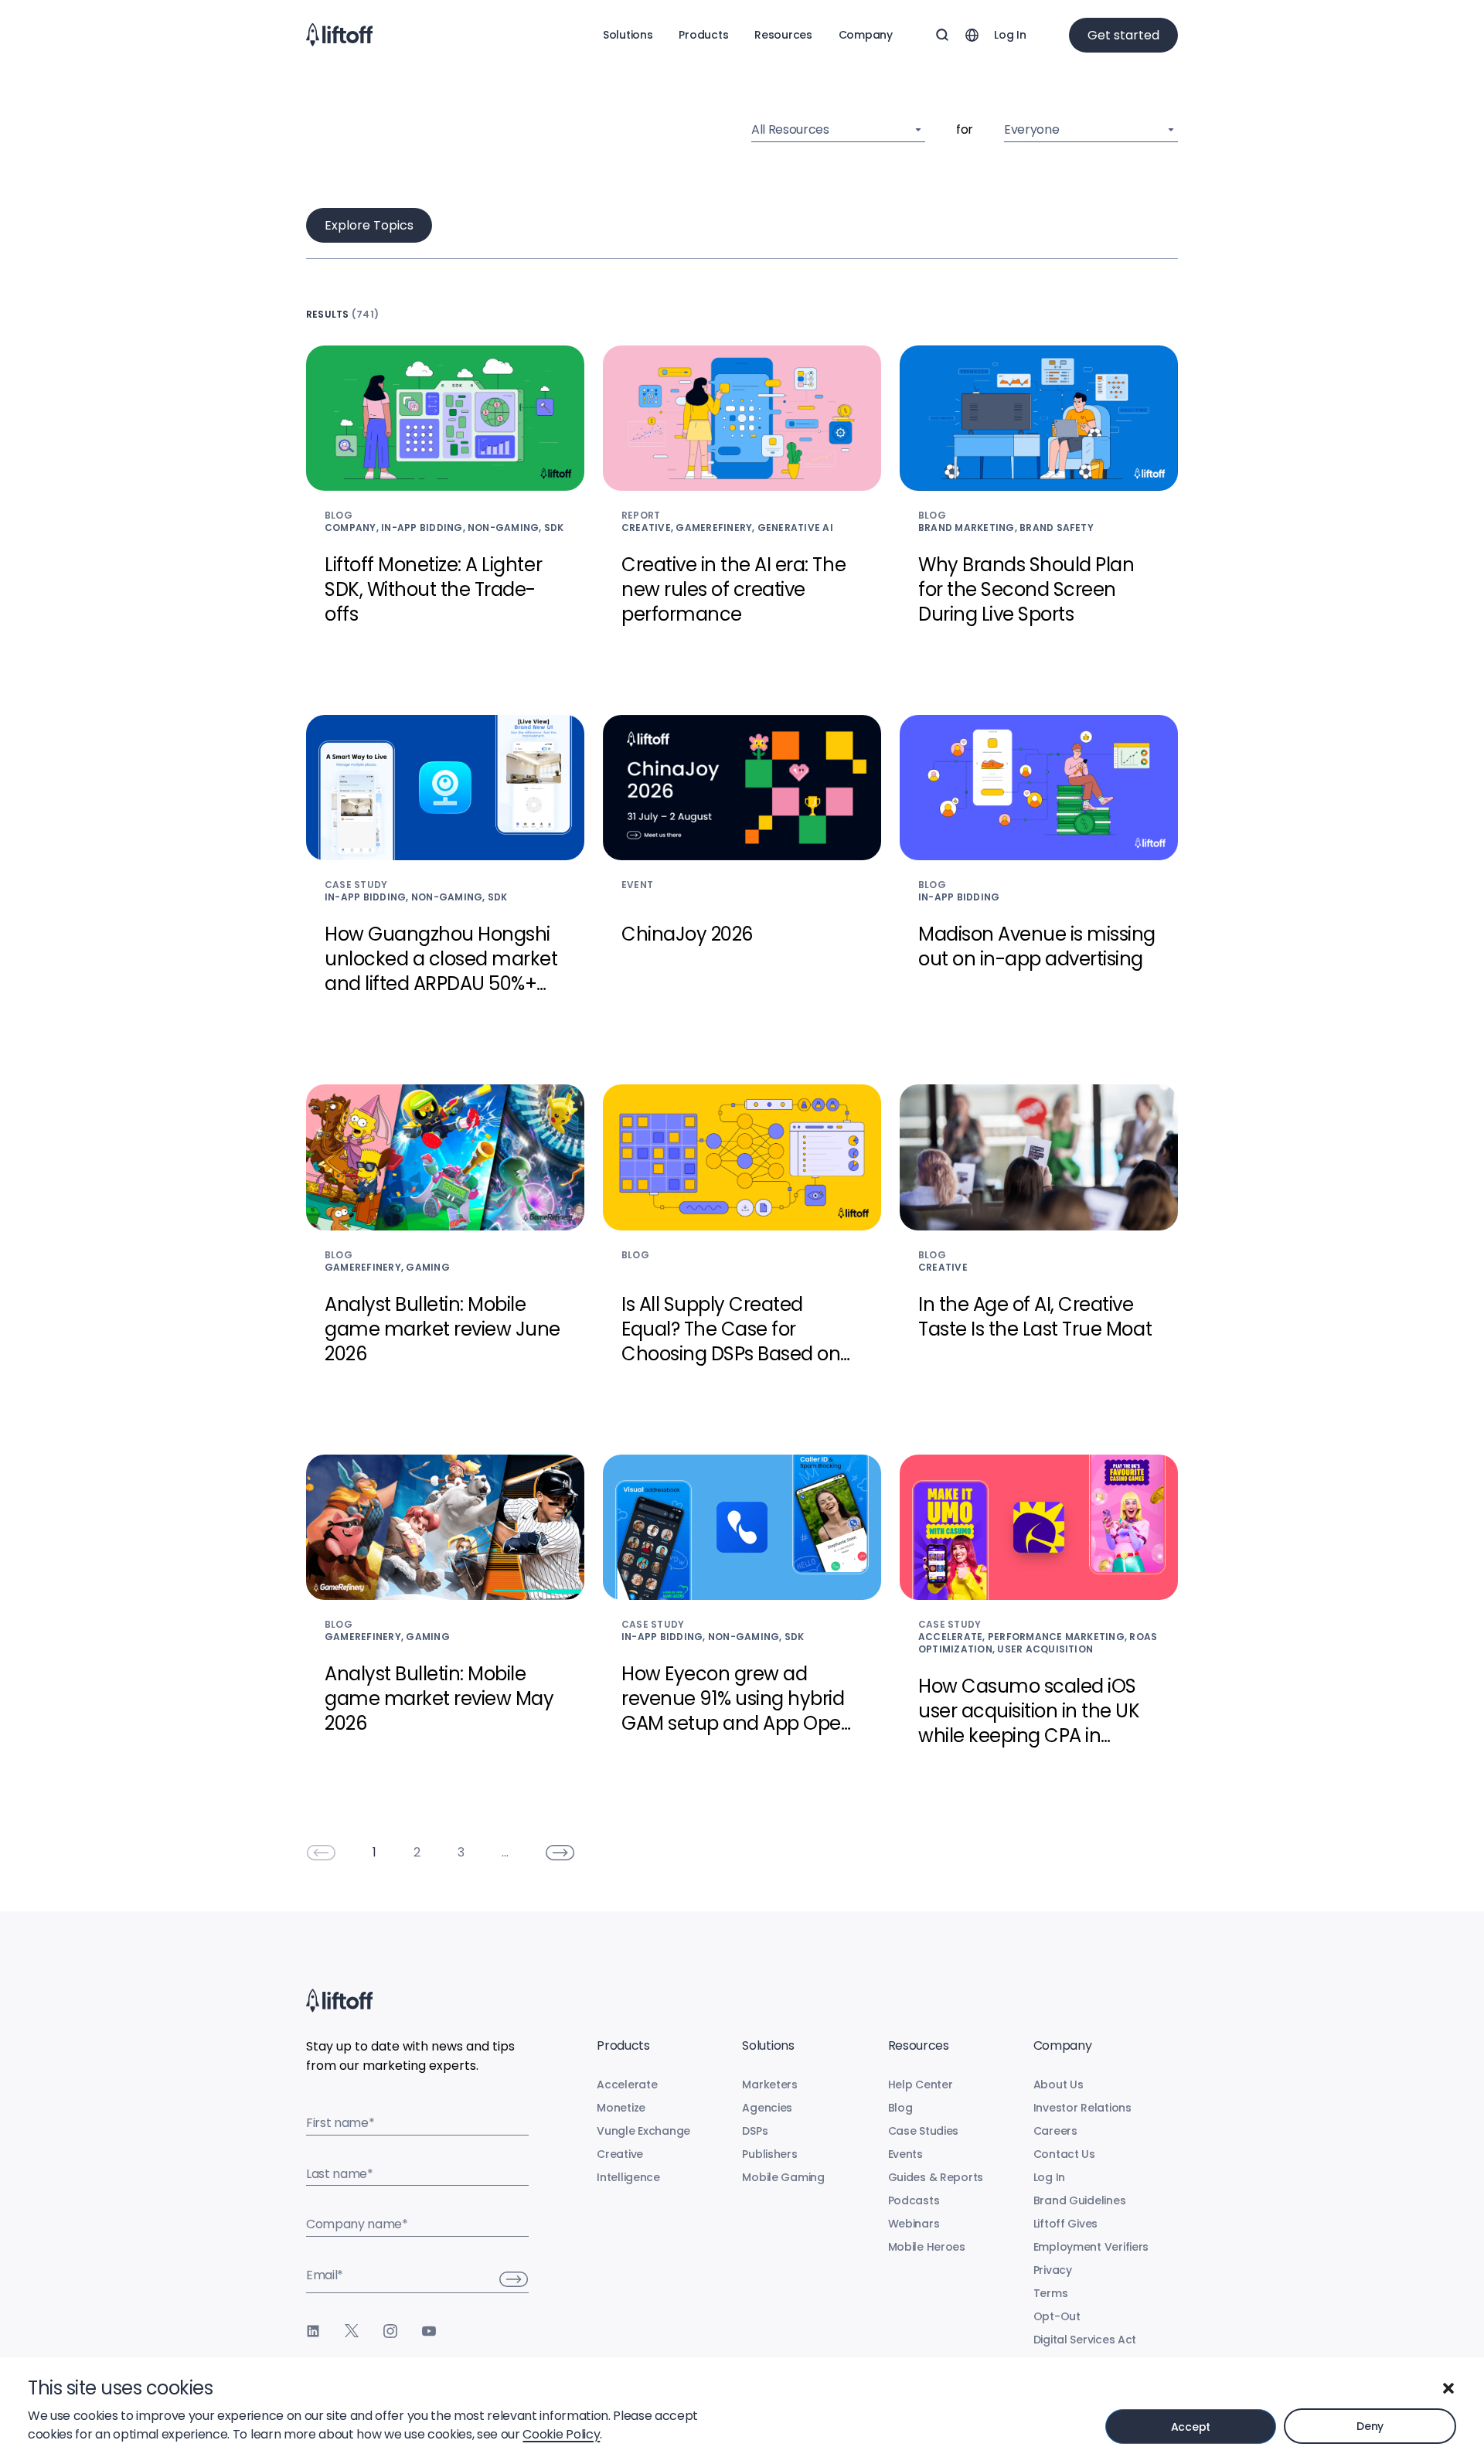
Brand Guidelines (1080, 2200)
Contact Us (1064, 2154)
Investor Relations (1082, 2108)
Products (703, 35)
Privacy (1053, 2270)
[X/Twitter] (352, 2331)
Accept (1191, 2427)
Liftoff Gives (1065, 2224)
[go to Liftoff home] (339, 35)
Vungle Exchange (643, 2131)
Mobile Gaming (783, 2177)
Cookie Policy (561, 2434)
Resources (783, 35)
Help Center (921, 2085)
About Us (1059, 2085)
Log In (1010, 35)
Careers (1055, 2131)
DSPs (755, 2131)
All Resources (790, 129)
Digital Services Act (1085, 2340)
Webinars (914, 2224)
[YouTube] (429, 2331)
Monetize (621, 2108)
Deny (1370, 2426)
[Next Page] (560, 1853)
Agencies (767, 2108)
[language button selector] (972, 35)
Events (905, 2154)
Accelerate (627, 2085)
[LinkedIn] (313, 2331)
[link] (321, 1853)
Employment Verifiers (1091, 2247)
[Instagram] (390, 2331)
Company (866, 35)
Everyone (1031, 129)
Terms (1051, 2293)
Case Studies (924, 2131)
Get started (1123, 35)
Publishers (769, 2154)
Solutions (628, 35)
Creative (620, 2154)
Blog (900, 2108)
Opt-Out (1057, 2316)
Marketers (769, 2085)
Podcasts (914, 2200)
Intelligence (628, 2177)
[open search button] (942, 35)
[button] (1448, 2388)
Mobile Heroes (927, 2247)
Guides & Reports (936, 2177)
